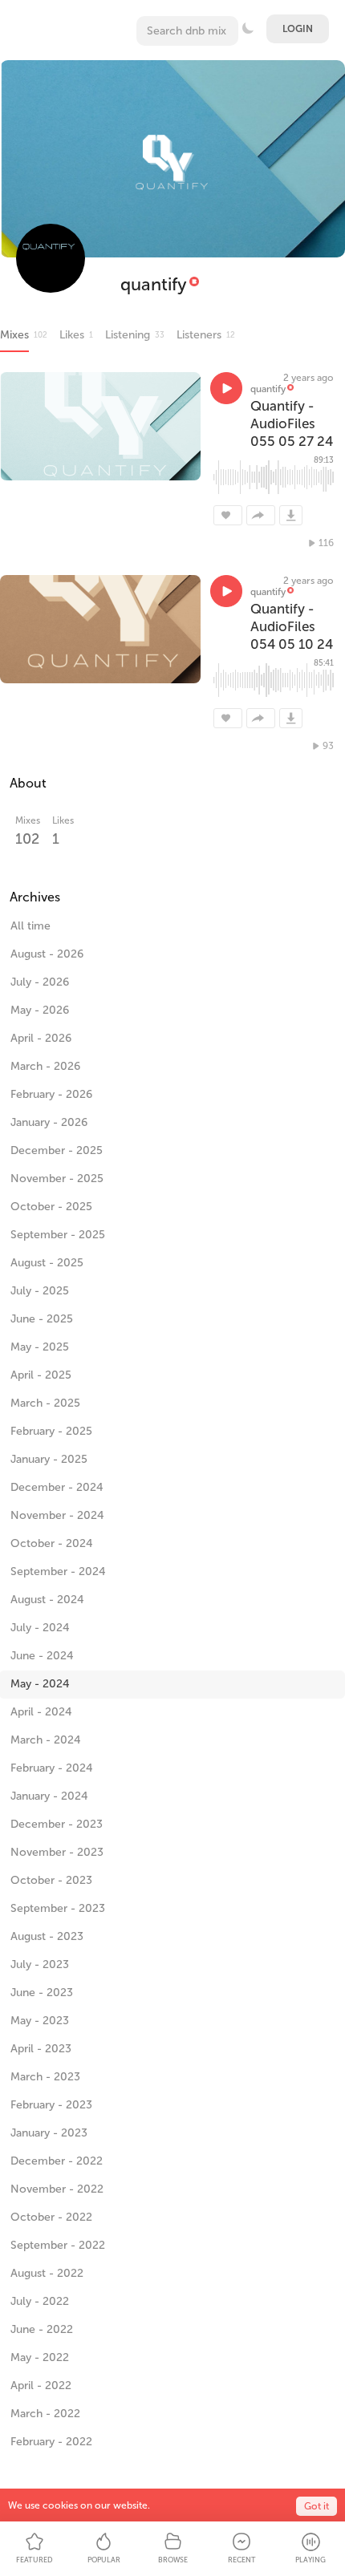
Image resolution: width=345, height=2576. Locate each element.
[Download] (291, 515)
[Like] (228, 515)
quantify (154, 284)
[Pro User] (194, 284)
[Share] (261, 515)
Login (298, 29)
